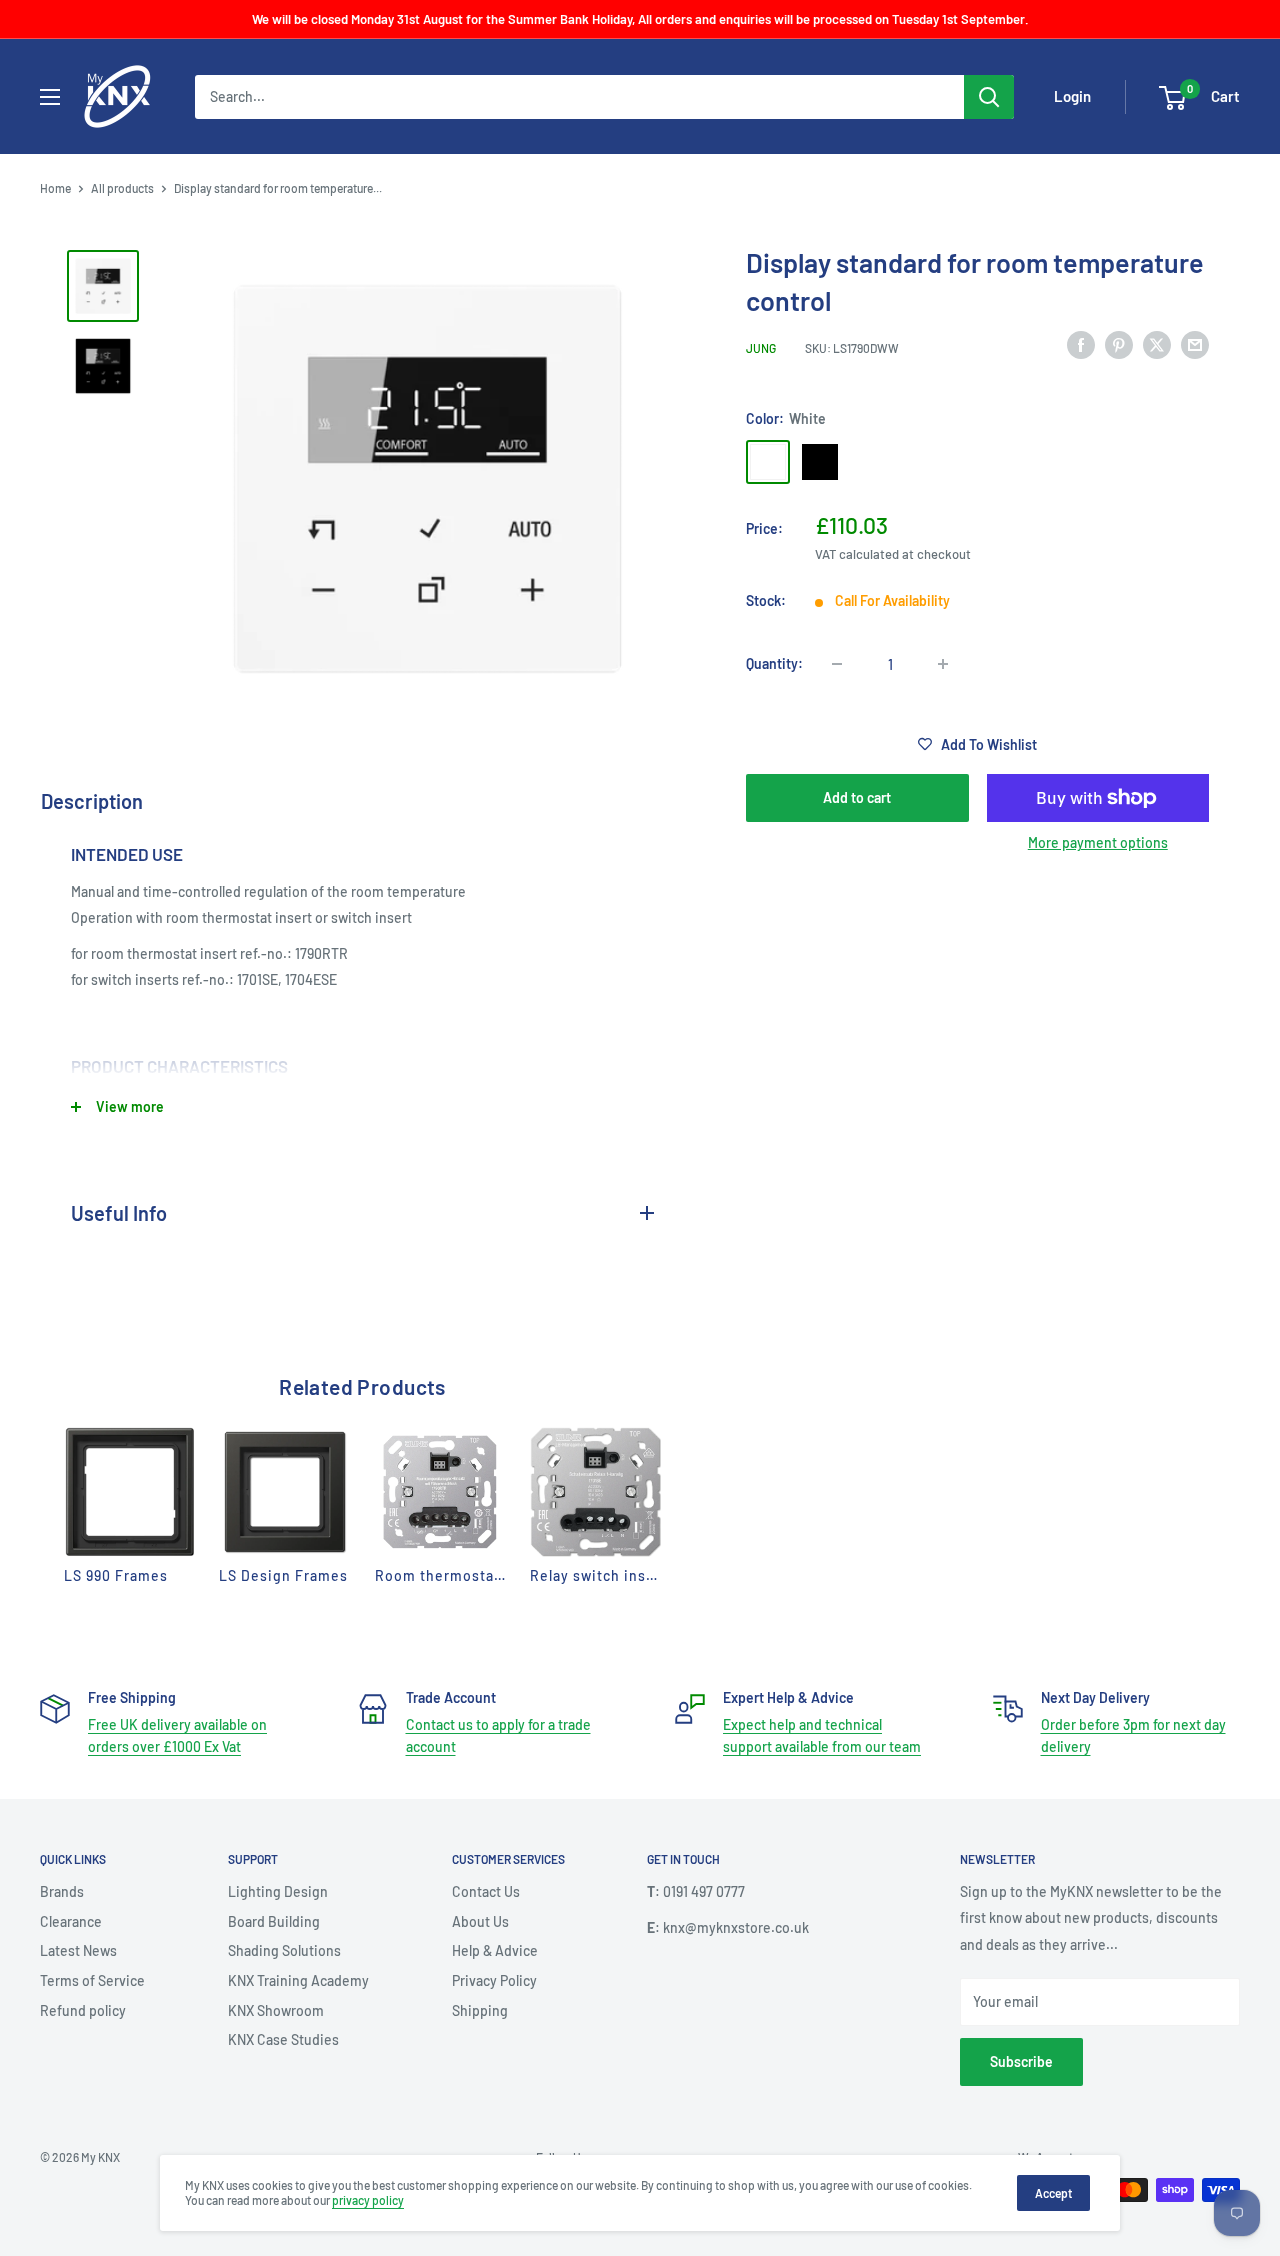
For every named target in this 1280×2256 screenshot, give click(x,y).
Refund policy (83, 2010)
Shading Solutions (284, 1950)
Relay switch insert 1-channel (635, 1575)
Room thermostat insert (461, 1575)
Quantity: (774, 663)
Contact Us (486, 1891)
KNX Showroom (276, 2010)
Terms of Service (92, 1980)
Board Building (274, 1921)
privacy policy (368, 2200)
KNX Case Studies (283, 2039)
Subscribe (1021, 2061)
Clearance (71, 1921)
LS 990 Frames (116, 1575)
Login (1072, 97)
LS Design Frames (283, 1575)
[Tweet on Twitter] (1157, 345)
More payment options (1098, 842)
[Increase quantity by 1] (943, 664)
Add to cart (857, 797)
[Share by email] (1195, 345)
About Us (480, 1921)
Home (55, 188)
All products (122, 188)
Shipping (480, 2010)
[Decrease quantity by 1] (837, 664)
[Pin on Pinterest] (1119, 345)
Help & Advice (495, 1950)
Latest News (78, 1950)
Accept (1053, 2193)
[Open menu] (50, 97)
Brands (62, 1891)
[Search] (989, 97)
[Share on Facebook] (1081, 345)
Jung (761, 348)
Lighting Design (278, 1891)
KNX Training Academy (298, 1980)
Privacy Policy (494, 1980)
